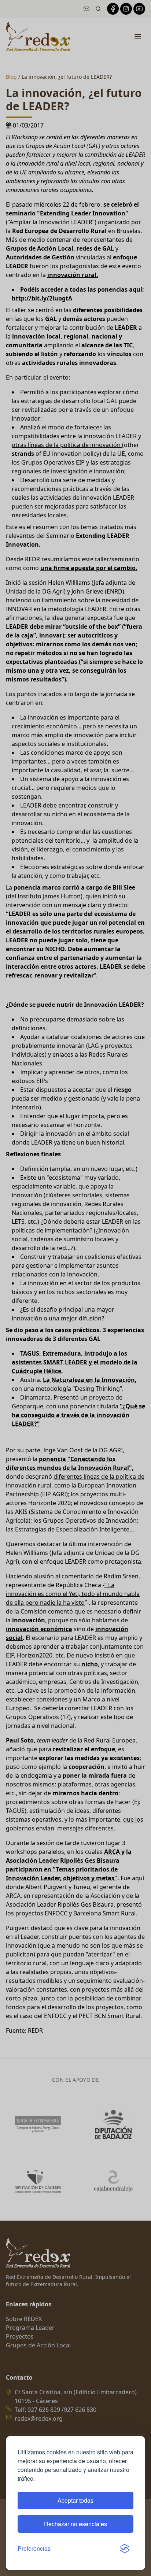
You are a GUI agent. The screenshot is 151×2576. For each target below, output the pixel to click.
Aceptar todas (75, 2500)
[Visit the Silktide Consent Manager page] (125, 2549)
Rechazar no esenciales (75, 2524)
